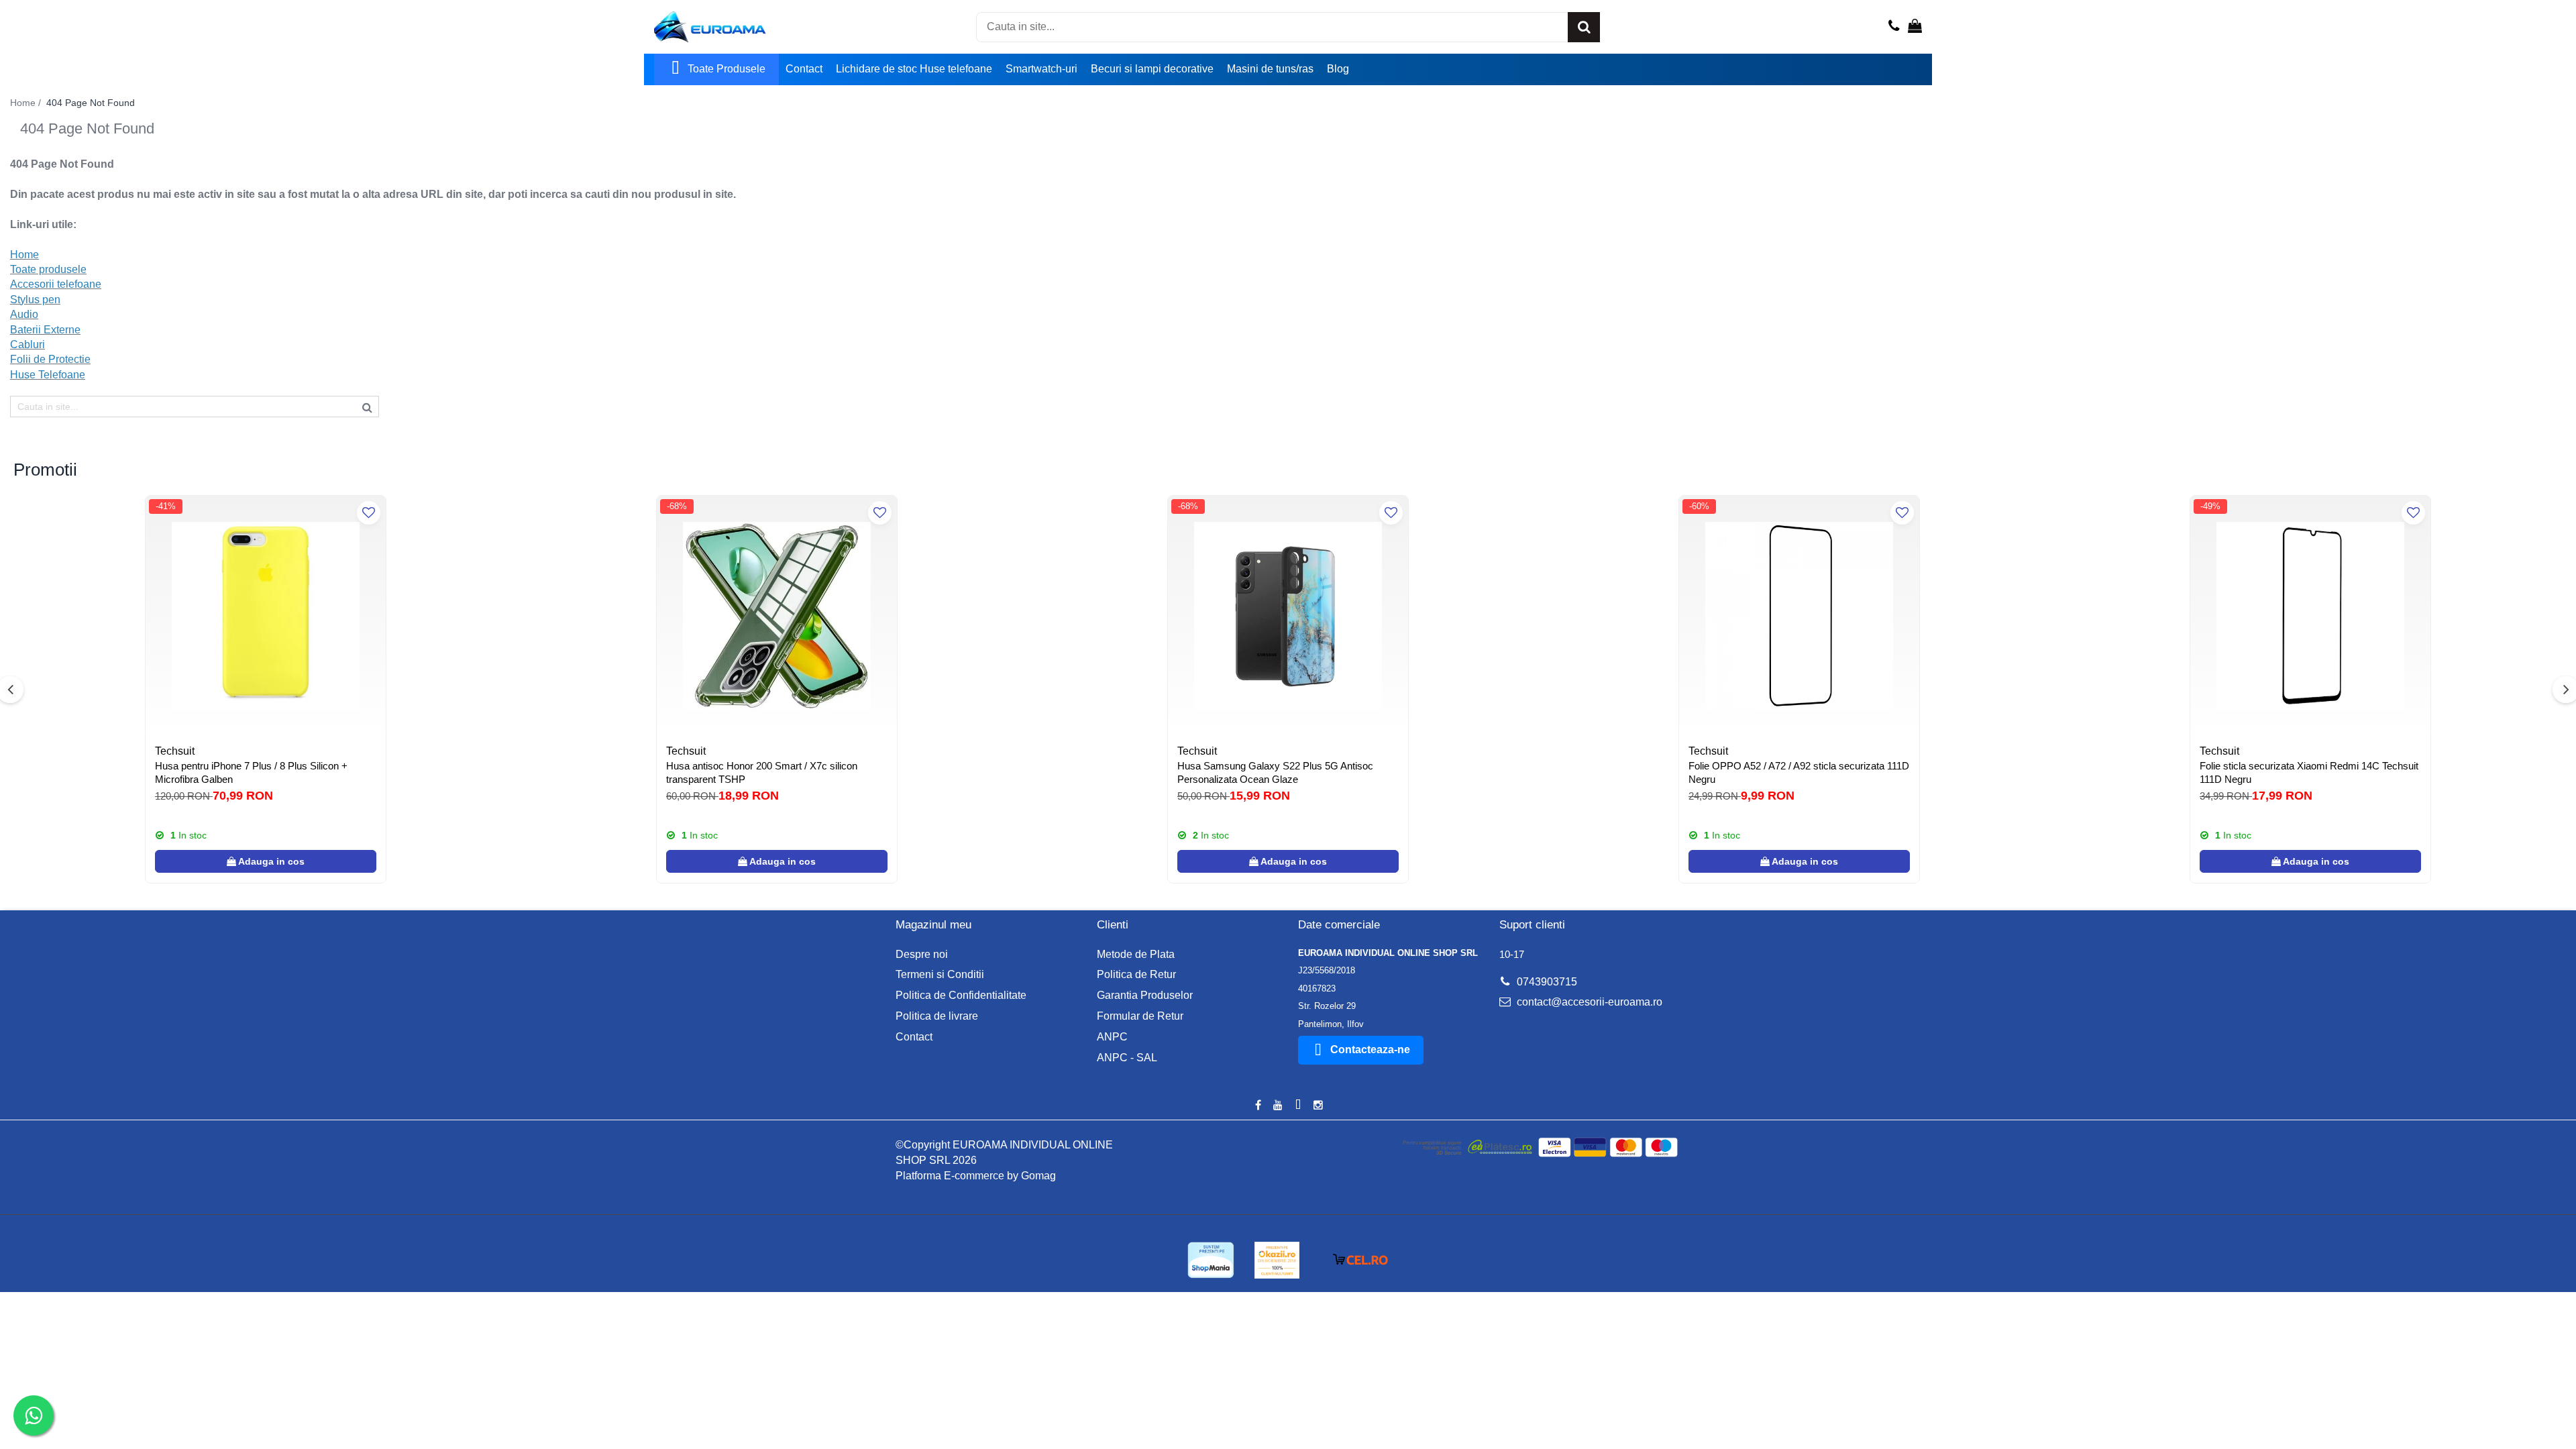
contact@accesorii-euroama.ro (1588, 1002)
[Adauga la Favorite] (369, 513)
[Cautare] (1584, 27)
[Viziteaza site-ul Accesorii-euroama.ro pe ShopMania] (1211, 1260)
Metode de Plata (1136, 954)
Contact (804, 69)
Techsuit (175, 751)
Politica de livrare (937, 1016)
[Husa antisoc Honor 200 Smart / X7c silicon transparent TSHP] (777, 616)
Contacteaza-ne (1370, 1050)
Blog (1338, 69)
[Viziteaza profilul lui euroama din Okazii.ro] (1277, 1260)
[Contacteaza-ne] (1894, 27)
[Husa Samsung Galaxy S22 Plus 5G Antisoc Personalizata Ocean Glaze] (1288, 616)
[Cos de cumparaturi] (1915, 27)
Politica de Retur (1136, 974)
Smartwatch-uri (1041, 69)
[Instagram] (1318, 1106)
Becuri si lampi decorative (1152, 69)
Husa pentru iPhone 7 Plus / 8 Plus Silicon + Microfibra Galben (251, 772)
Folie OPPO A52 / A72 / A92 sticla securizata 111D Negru (1799, 772)
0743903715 (1546, 982)
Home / (27, 103)
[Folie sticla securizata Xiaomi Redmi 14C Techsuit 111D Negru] (2310, 616)
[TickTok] (1298, 1106)
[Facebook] (1258, 1106)
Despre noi (922, 954)
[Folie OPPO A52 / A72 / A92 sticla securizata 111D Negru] (1799, 616)
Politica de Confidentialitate (961, 995)
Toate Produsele (727, 69)
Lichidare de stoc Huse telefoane (914, 69)
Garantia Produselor (1145, 995)
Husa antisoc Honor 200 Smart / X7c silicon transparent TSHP (762, 772)
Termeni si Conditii (940, 974)
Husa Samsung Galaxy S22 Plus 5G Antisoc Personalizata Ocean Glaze (1275, 772)
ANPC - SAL (1127, 1058)
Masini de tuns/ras (1270, 69)
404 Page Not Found (91, 103)
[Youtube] (1278, 1106)
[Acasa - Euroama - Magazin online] (721, 27)
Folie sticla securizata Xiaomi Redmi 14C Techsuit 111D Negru (2309, 772)
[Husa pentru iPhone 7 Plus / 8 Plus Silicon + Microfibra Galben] (266, 616)
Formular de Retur (1140, 1016)
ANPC (1112, 1037)
